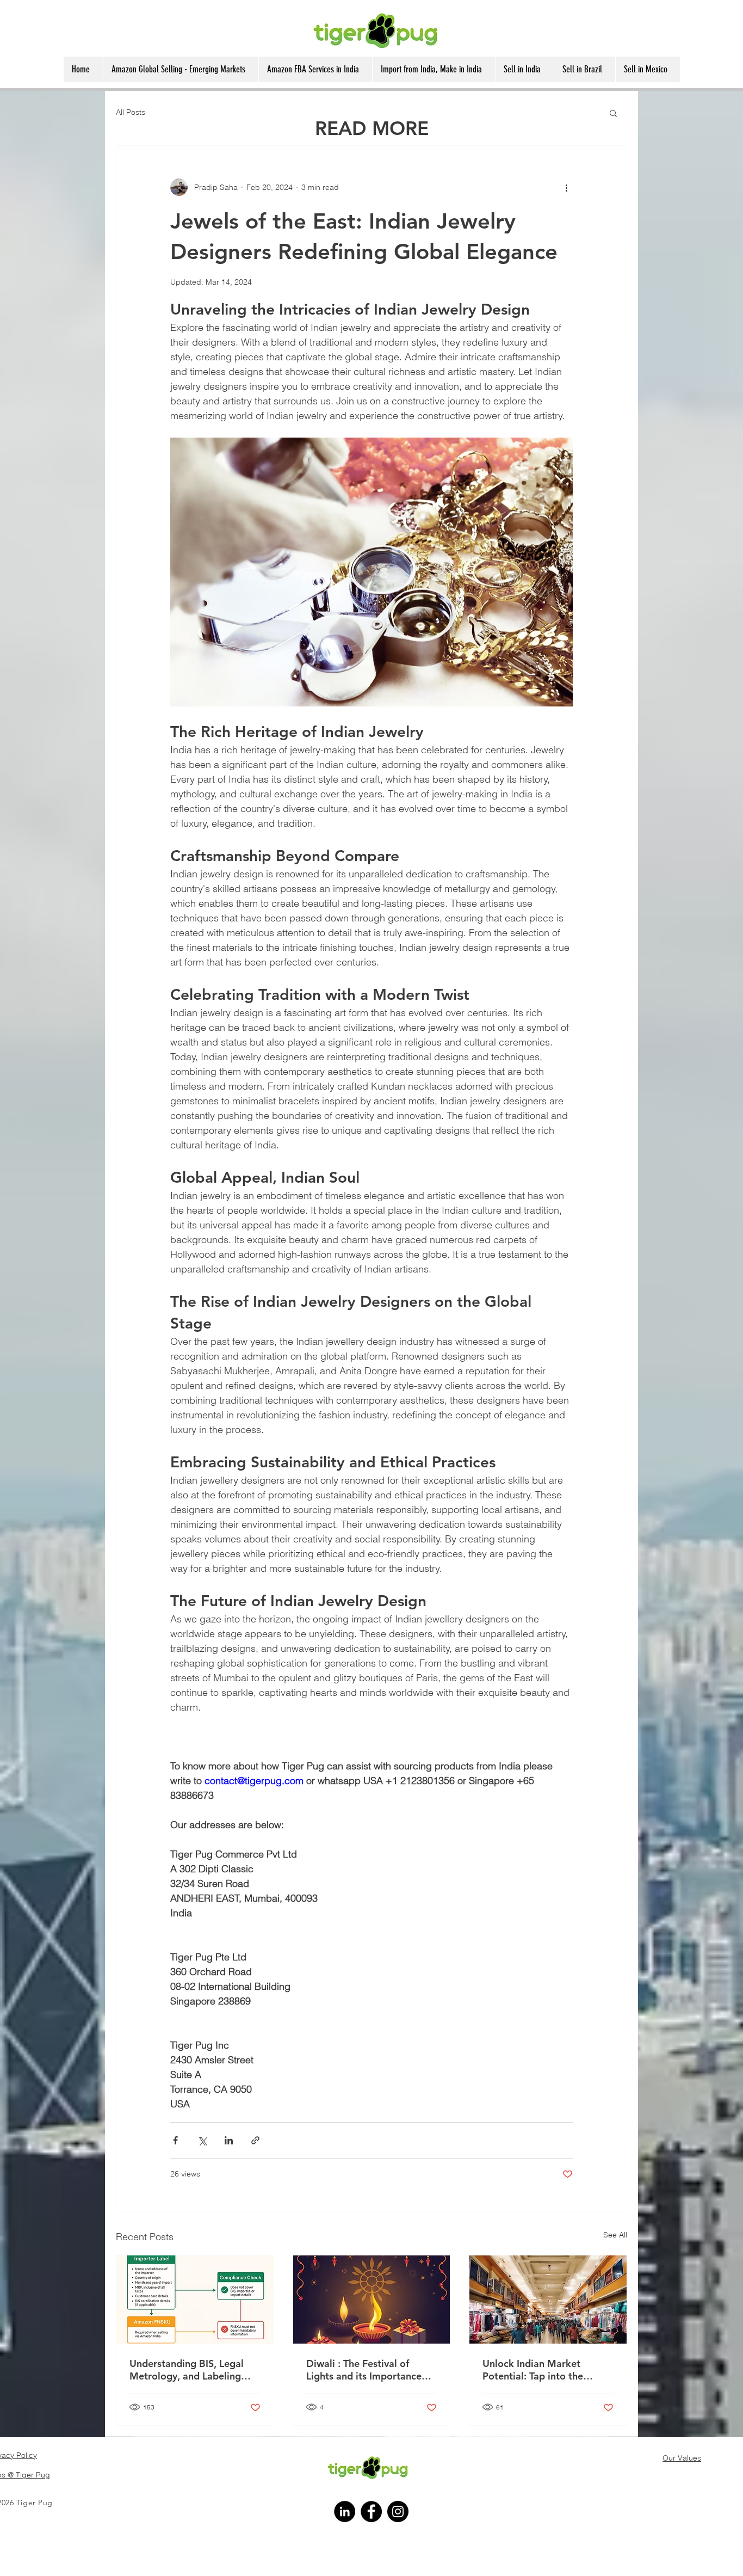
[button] (613, 113)
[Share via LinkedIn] (229, 2140)
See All (615, 2235)
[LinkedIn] (345, 2512)
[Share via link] (255, 2140)
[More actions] (566, 187)
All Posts (131, 112)
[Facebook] (371, 2512)
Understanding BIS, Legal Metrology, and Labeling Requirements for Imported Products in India (191, 2370)
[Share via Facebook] (175, 2140)
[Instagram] (398, 2512)
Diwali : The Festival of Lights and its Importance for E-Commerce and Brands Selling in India (370, 2370)
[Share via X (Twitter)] (202, 2140)
